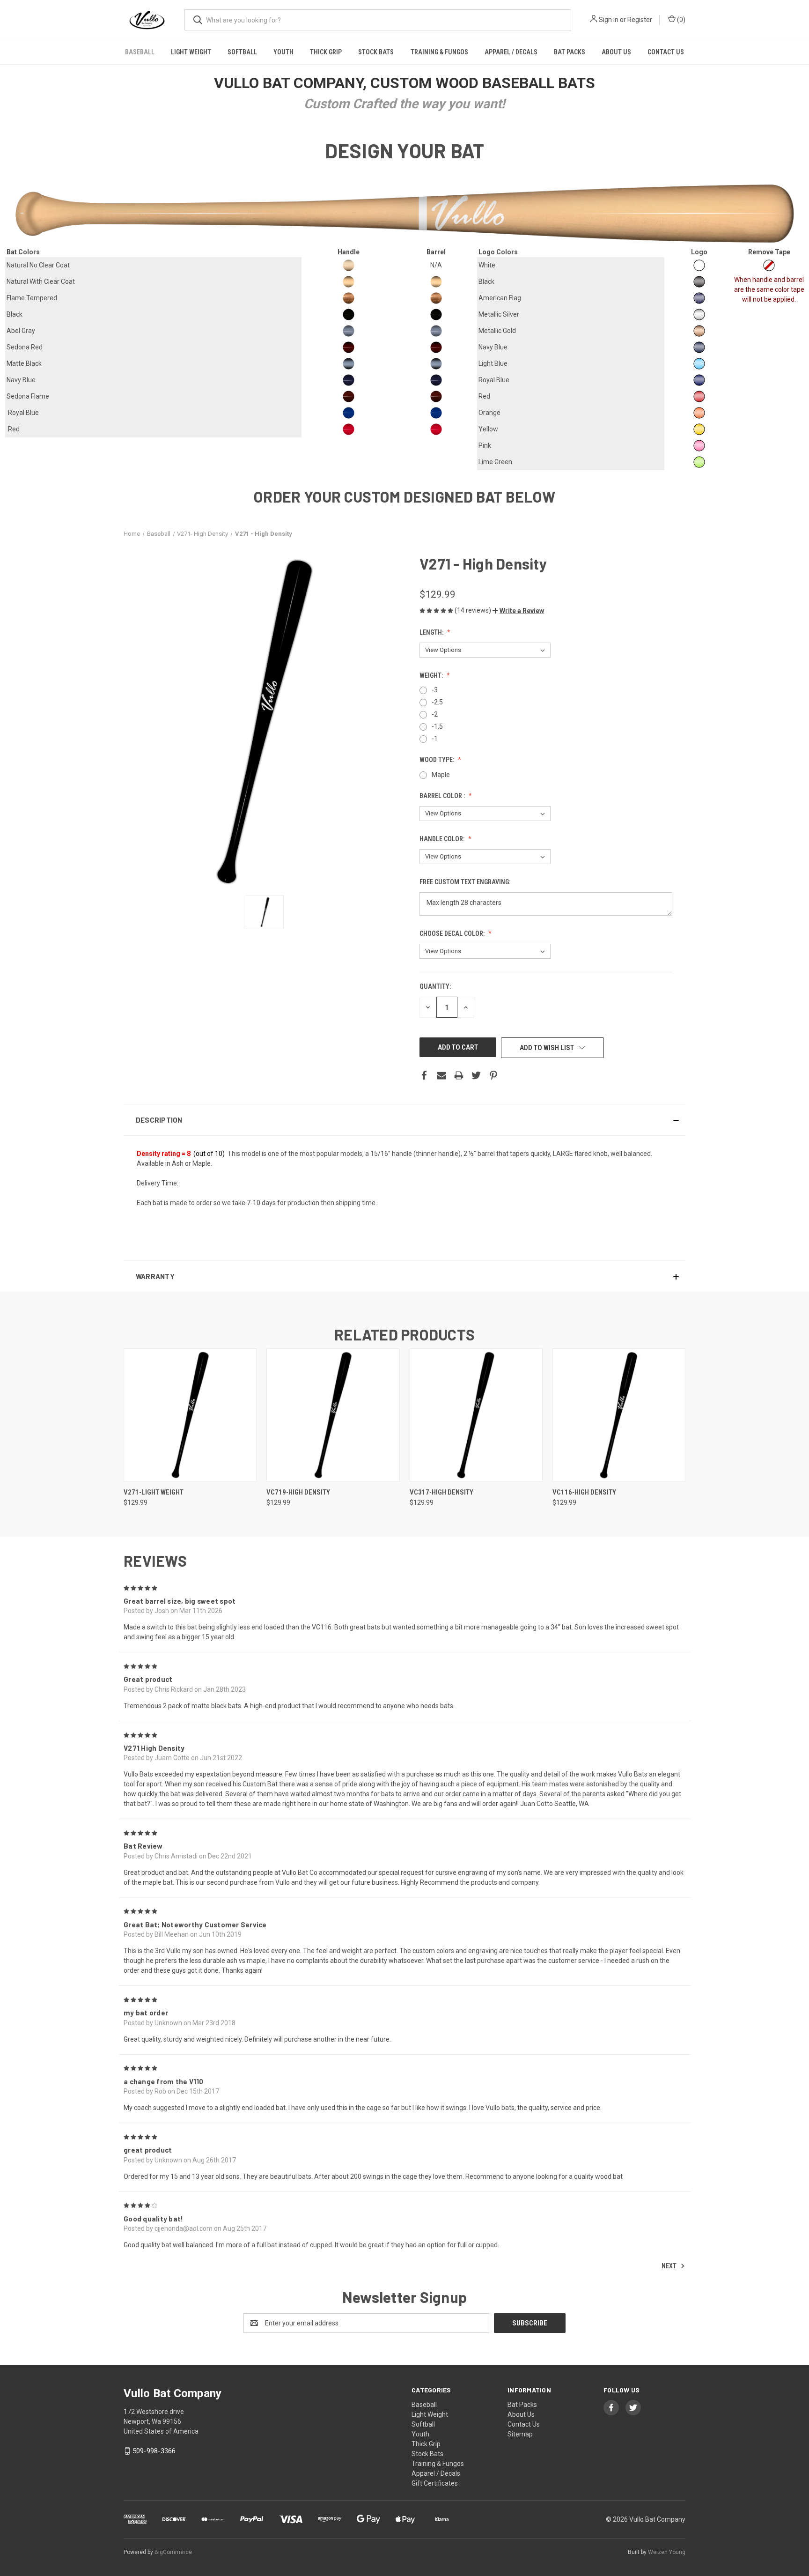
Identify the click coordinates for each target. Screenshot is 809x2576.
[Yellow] (699, 429)
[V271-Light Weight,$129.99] (190, 1415)
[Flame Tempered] (349, 298)
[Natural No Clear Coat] (349, 265)
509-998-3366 (154, 2451)
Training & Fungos (439, 52)
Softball (242, 52)
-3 (435, 690)
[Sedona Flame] (349, 396)
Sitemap (520, 2434)
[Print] (459, 1075)
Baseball (140, 52)
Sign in (609, 20)
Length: (432, 632)
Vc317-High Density (441, 1492)
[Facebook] (424, 1075)
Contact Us (666, 52)
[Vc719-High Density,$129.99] (333, 1415)
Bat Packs (570, 52)
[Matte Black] (349, 364)
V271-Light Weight (154, 1492)
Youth (283, 52)
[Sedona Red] (349, 347)
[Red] (699, 396)
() (680, 20)
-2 (435, 714)
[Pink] (699, 446)
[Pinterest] (493, 1075)
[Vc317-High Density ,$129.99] (476, 1415)
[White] (699, 265)
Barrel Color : (443, 796)
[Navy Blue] (699, 347)
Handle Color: (443, 839)
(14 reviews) (474, 610)
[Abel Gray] (349, 331)
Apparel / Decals (511, 52)
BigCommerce (173, 2552)
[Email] (441, 1075)
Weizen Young (667, 2552)
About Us (616, 52)
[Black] (699, 282)
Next (670, 2266)
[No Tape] (769, 265)
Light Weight (191, 52)
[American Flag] (699, 298)
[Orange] (699, 413)
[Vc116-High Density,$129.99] (619, 1415)
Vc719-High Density (298, 1492)
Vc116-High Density (584, 1492)
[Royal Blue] (699, 380)
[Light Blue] (699, 364)
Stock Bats (376, 52)
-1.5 (437, 726)
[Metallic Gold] (699, 331)
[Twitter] (476, 1075)
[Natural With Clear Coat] (349, 282)
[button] (518, 611)
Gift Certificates (435, 2483)
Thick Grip (326, 52)
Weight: (432, 675)
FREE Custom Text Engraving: (466, 882)
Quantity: (435, 986)
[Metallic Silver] (699, 315)
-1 (435, 739)
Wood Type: (438, 760)
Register (640, 20)
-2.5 (437, 702)
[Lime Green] (699, 462)
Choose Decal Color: (453, 933)
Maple (441, 775)
